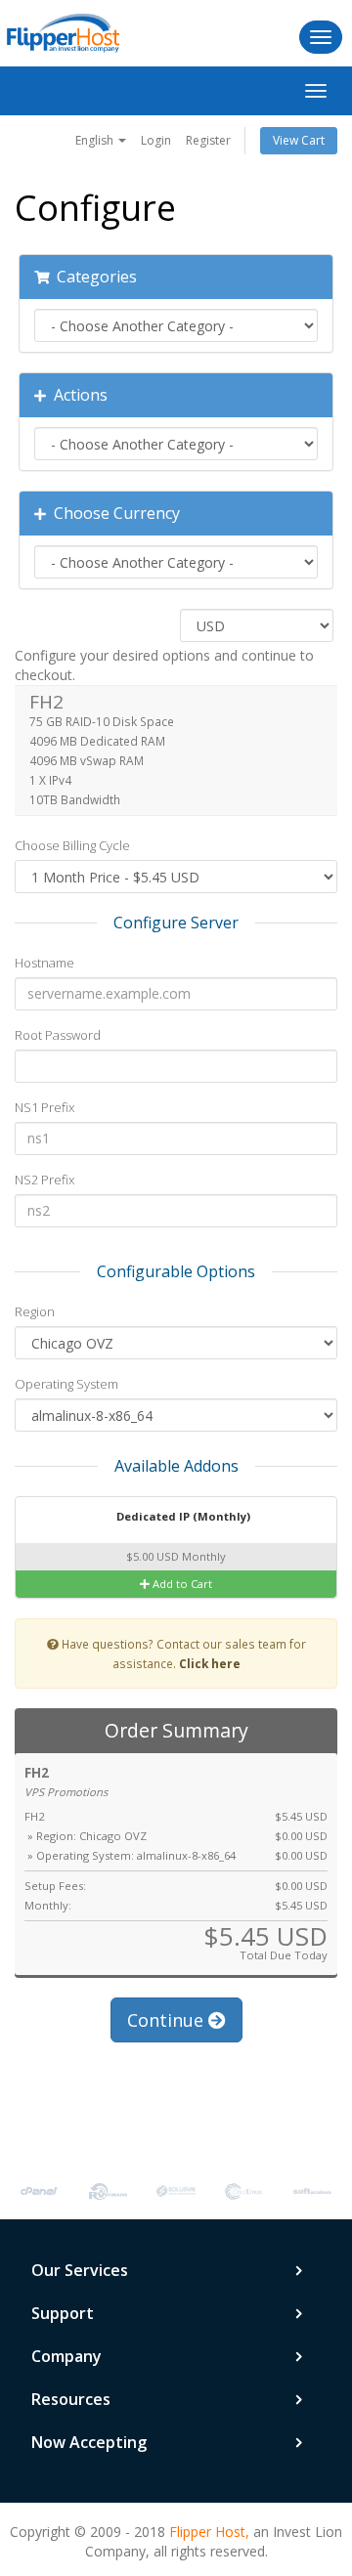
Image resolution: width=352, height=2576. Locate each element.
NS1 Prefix (44, 1107)
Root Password (58, 1035)
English (96, 140)
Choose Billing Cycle (72, 845)
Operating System (66, 1384)
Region (35, 1311)
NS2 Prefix (44, 1180)
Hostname (44, 963)
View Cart (299, 140)
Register (208, 140)
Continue (168, 2020)
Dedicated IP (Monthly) (182, 1516)
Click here (210, 1663)
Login (156, 140)
